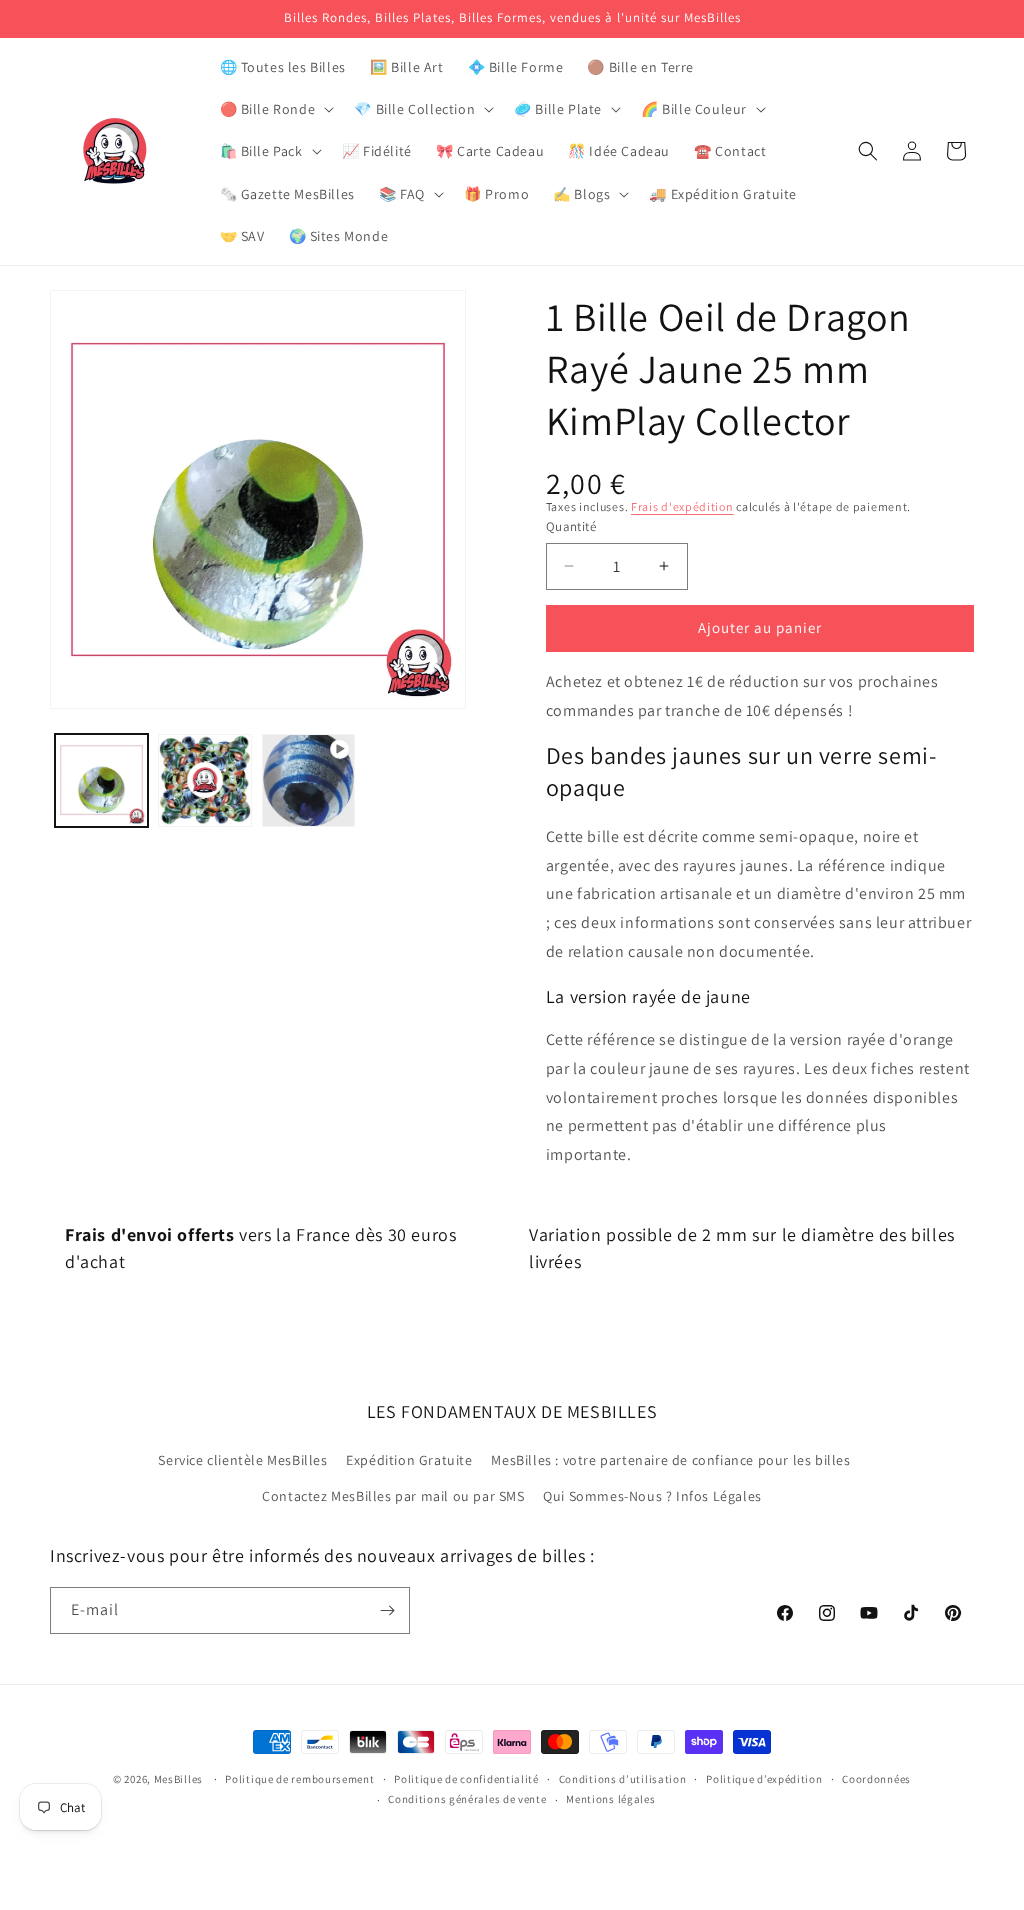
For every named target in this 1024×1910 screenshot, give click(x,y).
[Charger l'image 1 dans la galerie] (101, 780)
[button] (275, 109)
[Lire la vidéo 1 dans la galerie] (308, 780)
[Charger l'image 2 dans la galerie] (204, 780)
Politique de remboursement (299, 1779)
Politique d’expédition (764, 1779)
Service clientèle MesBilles (242, 1460)
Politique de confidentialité (466, 1779)
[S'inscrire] (387, 1610)
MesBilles (178, 1779)
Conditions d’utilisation (623, 1779)
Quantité (571, 526)
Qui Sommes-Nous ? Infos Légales (652, 1496)
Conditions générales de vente (467, 1799)
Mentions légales (610, 1799)
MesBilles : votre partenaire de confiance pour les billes (670, 1460)
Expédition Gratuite (409, 1460)
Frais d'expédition (682, 506)
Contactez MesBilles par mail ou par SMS (393, 1496)
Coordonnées (876, 1779)
